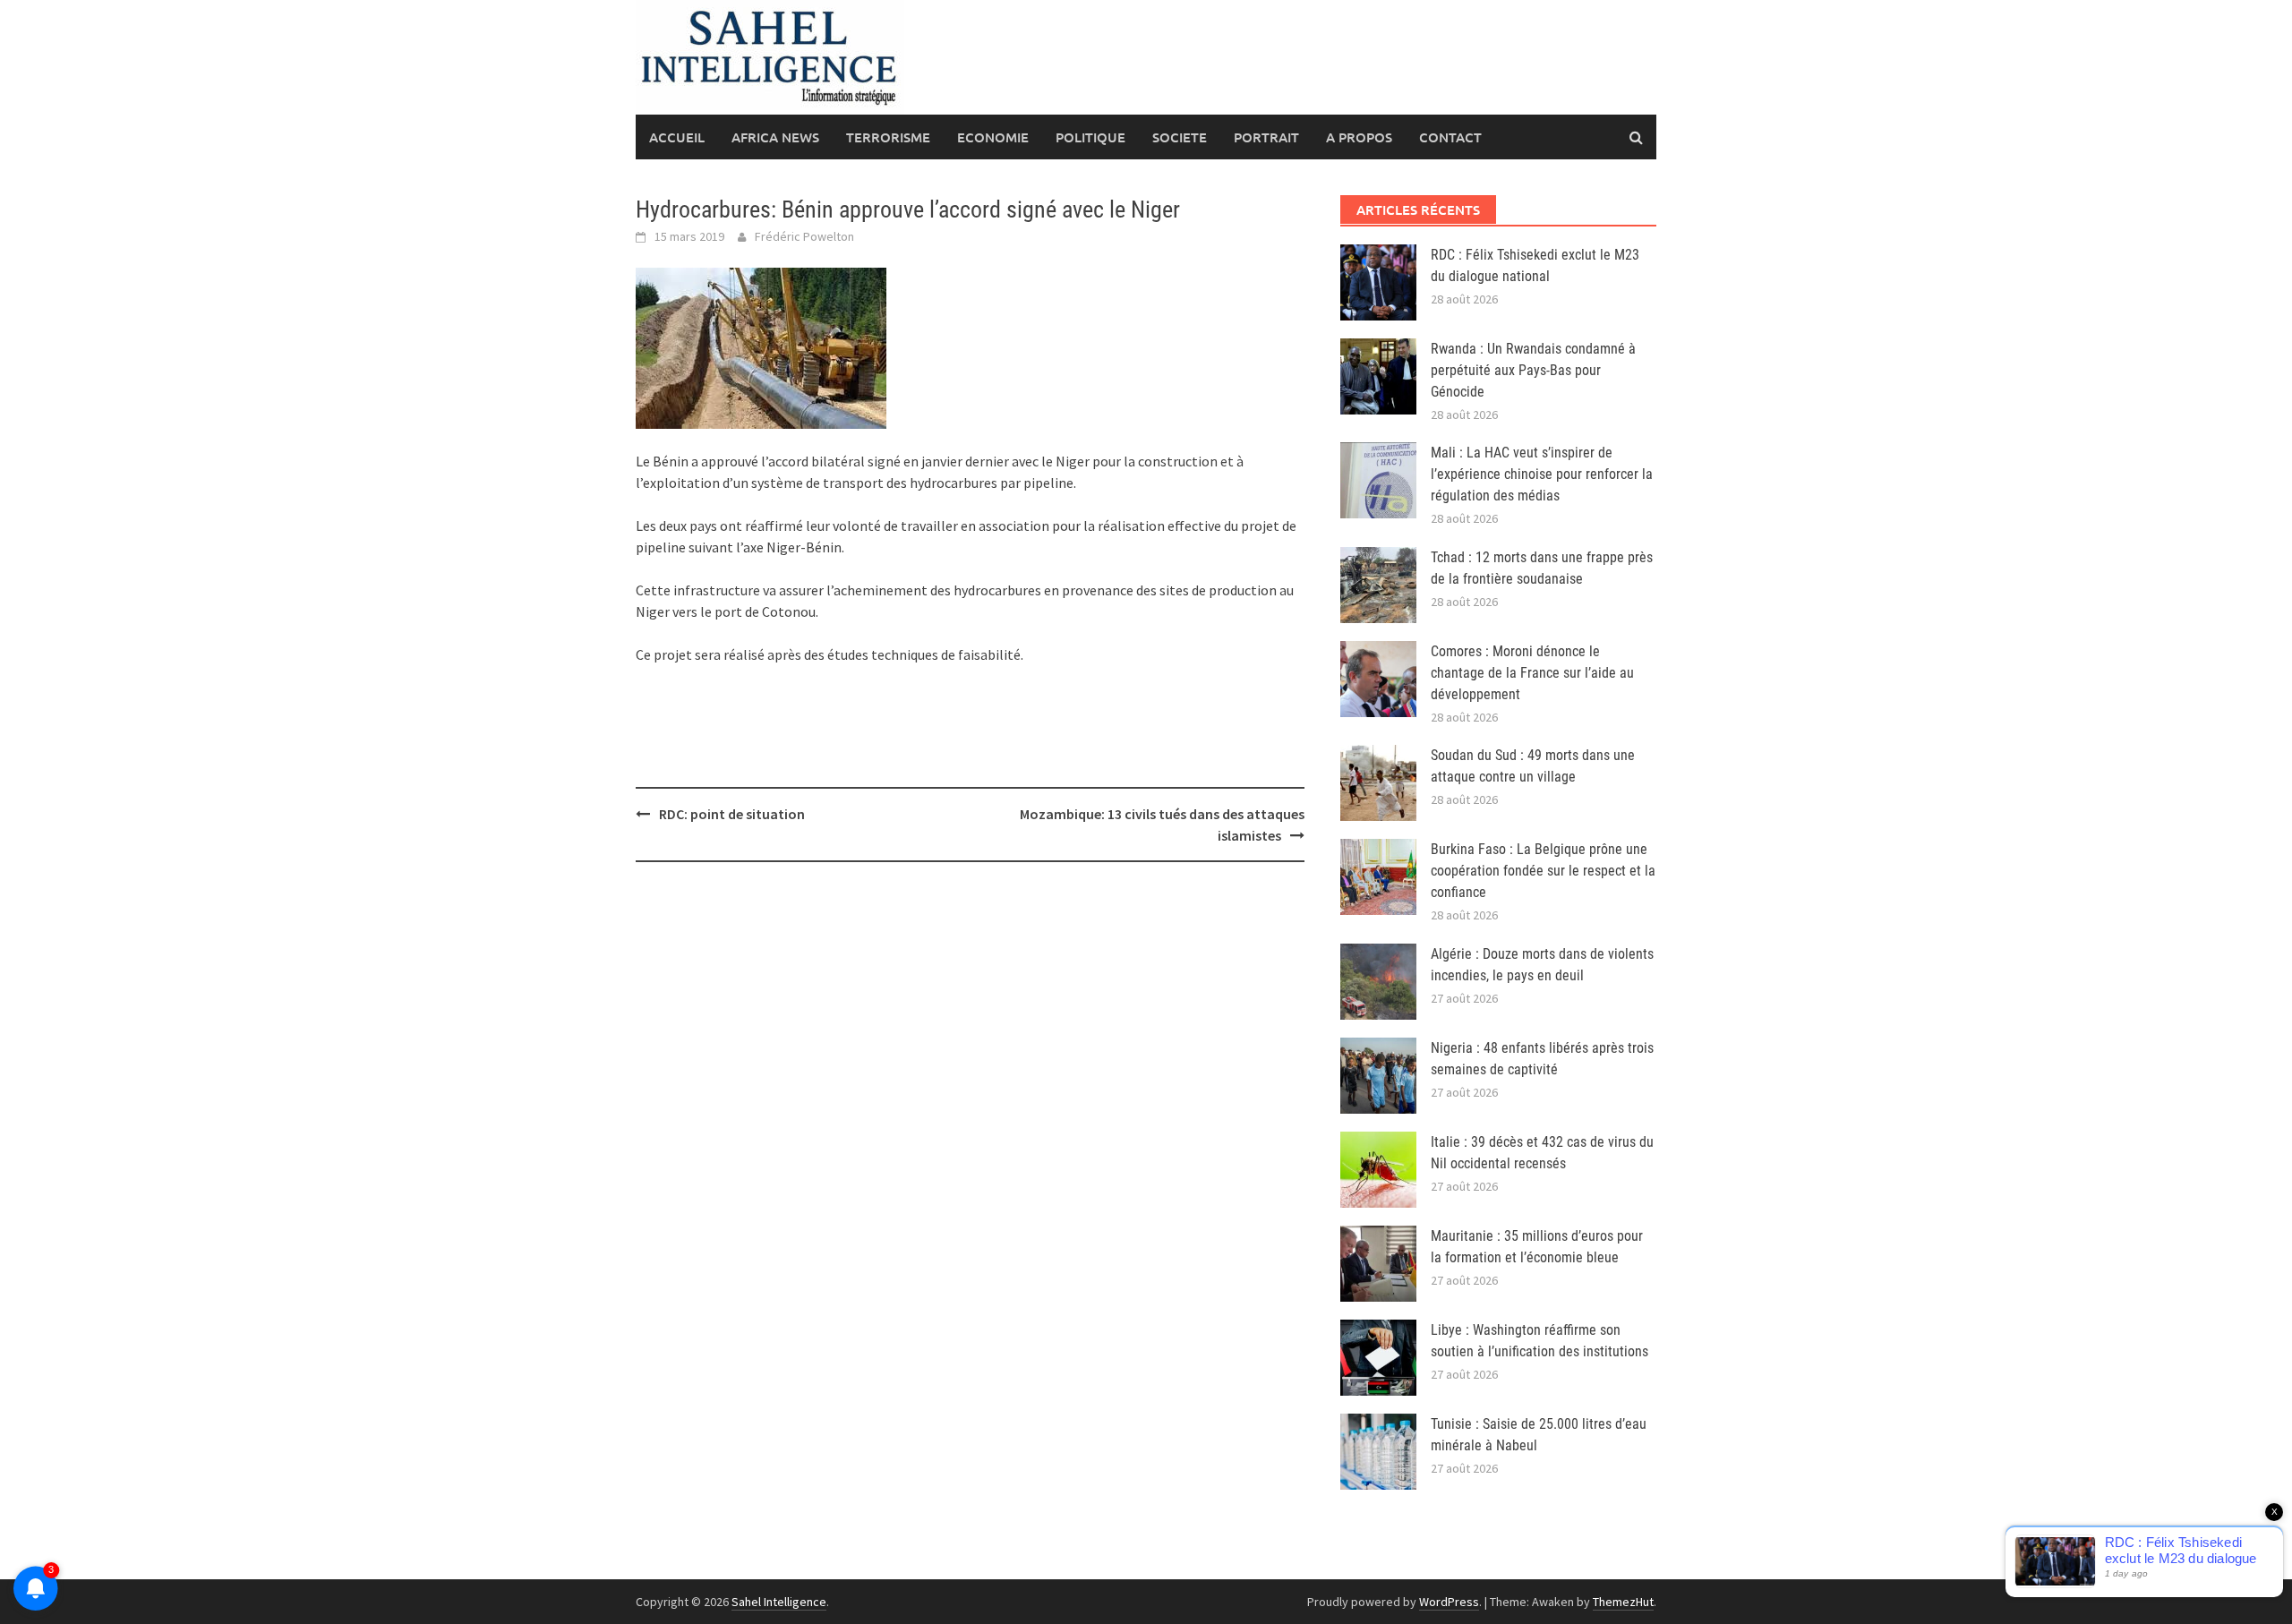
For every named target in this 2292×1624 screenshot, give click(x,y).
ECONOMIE (993, 137)
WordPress (1449, 1602)
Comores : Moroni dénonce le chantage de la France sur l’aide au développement (1532, 673)
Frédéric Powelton (804, 236)
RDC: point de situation (732, 814)
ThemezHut (1623, 1602)
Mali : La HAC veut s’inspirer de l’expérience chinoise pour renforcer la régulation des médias (1542, 474)
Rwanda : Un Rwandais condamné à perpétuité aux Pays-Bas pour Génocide (1533, 370)
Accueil (677, 137)
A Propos (1359, 137)
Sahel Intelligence (779, 1602)
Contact (1450, 137)
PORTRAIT (1266, 137)
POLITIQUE (1090, 137)
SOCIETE (1180, 137)
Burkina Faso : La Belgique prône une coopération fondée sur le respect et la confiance (1543, 871)
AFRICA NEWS (775, 137)
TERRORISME (888, 137)
